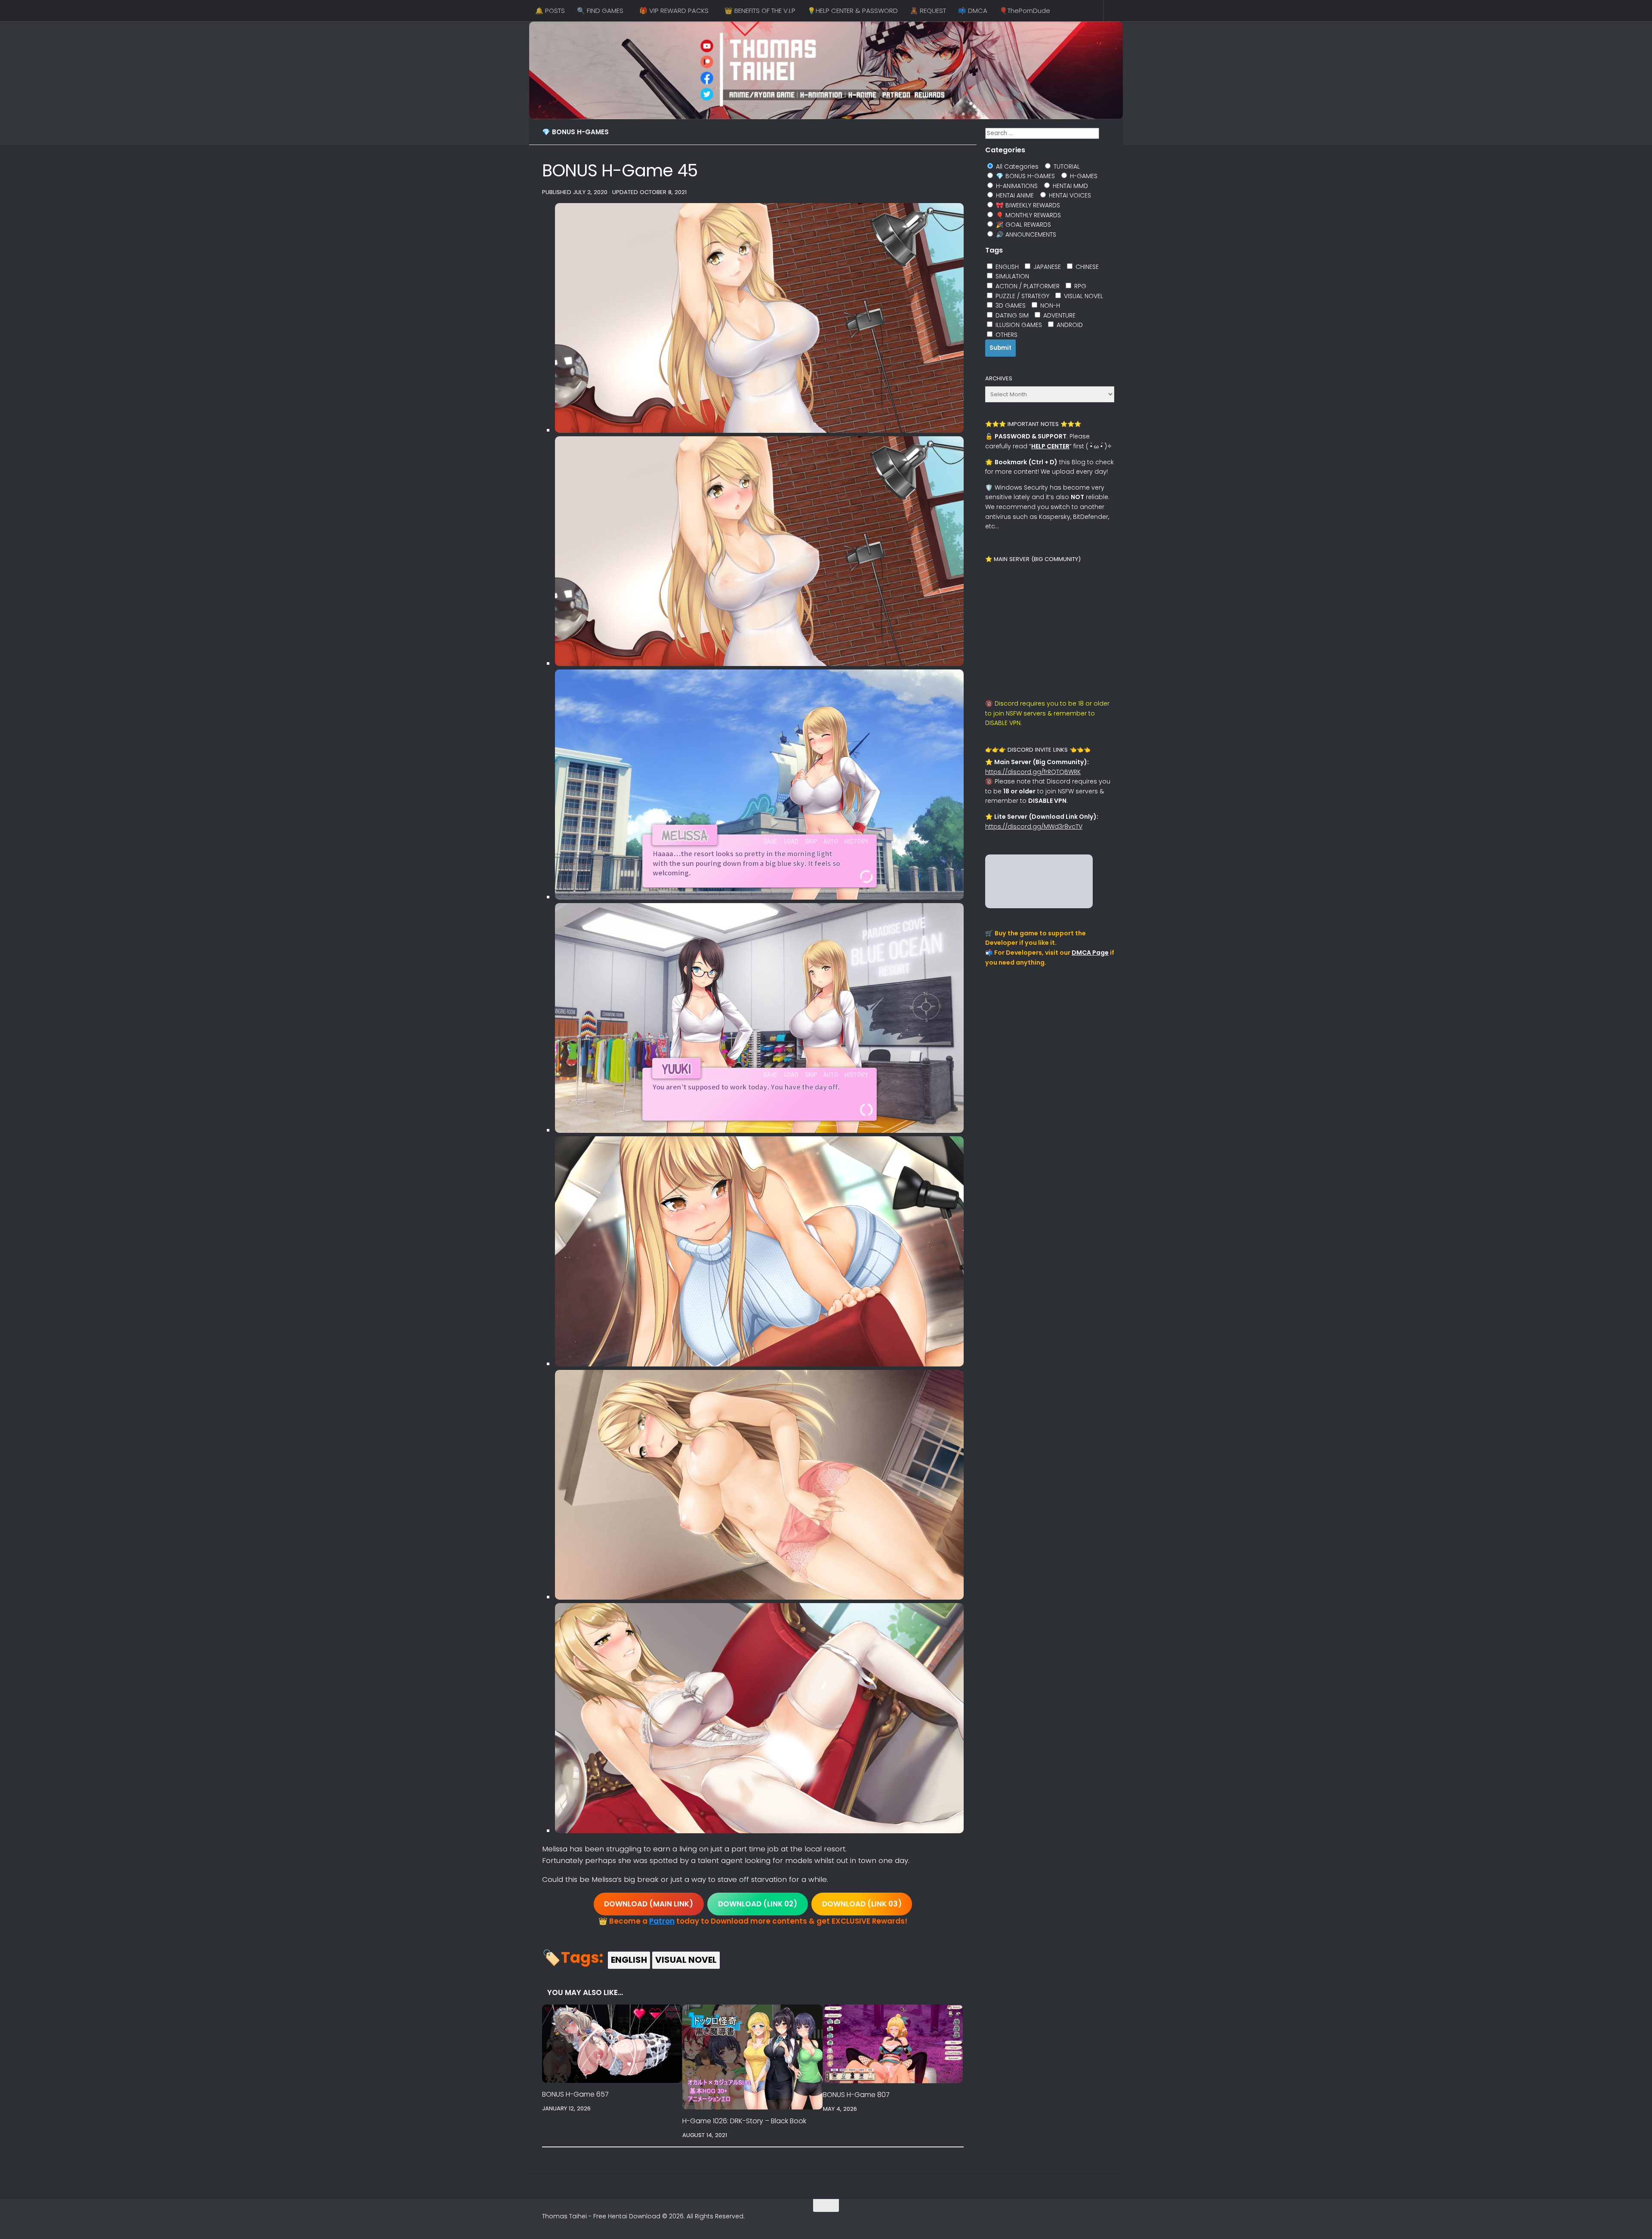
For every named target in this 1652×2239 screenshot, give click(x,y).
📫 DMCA (973, 11)
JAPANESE (1046, 267)
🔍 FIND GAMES (600, 11)
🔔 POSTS (550, 11)
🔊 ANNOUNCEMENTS (1025, 234)
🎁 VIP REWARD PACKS (674, 11)
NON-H (1049, 305)
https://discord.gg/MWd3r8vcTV (1034, 827)
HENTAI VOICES (1069, 195)
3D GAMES (1010, 305)
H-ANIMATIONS (1016, 186)
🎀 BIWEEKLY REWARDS (1027, 205)
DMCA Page (1090, 953)
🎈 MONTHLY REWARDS (1028, 215)
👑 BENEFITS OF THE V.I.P (760, 11)
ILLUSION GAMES (1018, 325)
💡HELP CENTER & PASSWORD (853, 11)
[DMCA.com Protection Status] (1039, 906)
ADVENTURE (1059, 315)
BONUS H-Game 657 (575, 2094)
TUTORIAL (1066, 167)
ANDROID (1069, 325)
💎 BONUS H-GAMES (575, 132)
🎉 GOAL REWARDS (1023, 225)
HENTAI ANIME (1014, 195)
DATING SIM (1011, 315)
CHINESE (1086, 267)
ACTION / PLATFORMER (1027, 286)
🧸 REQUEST (928, 11)
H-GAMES (1083, 176)
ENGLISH (629, 1960)
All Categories (1016, 167)
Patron (662, 1921)
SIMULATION (1011, 276)
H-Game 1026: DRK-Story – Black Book (744, 2121)
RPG (1079, 286)
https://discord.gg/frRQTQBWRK (1033, 772)
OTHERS (1006, 335)
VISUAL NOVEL (686, 1960)
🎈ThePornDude (1025, 11)
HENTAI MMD (1069, 186)
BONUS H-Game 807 (856, 2095)
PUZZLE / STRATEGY (1022, 296)
